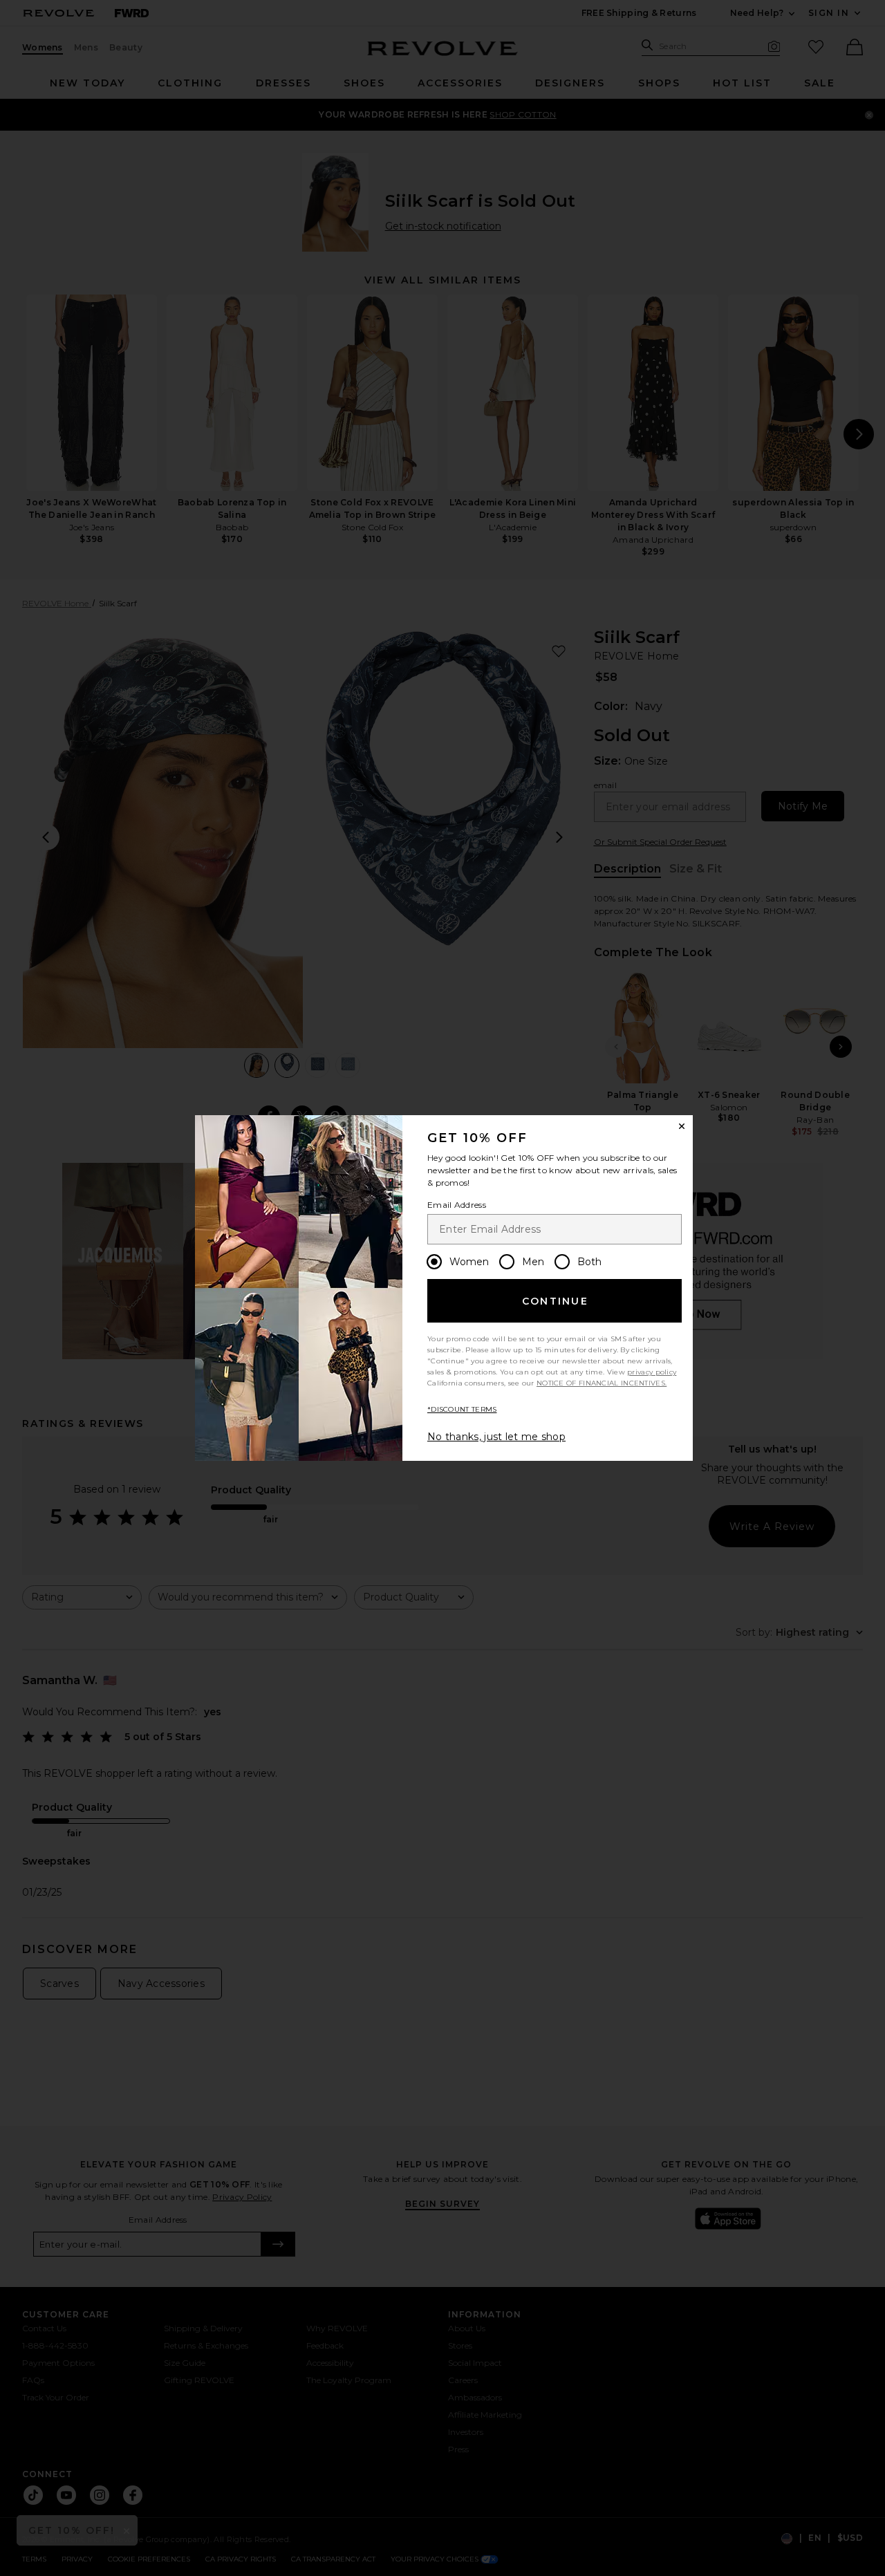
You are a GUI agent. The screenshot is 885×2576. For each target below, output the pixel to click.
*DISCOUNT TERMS (462, 1409)
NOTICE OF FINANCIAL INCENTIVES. (602, 1383)
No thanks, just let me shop (496, 1437)
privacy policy (652, 1372)
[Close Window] (682, 1126)
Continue (555, 1301)
